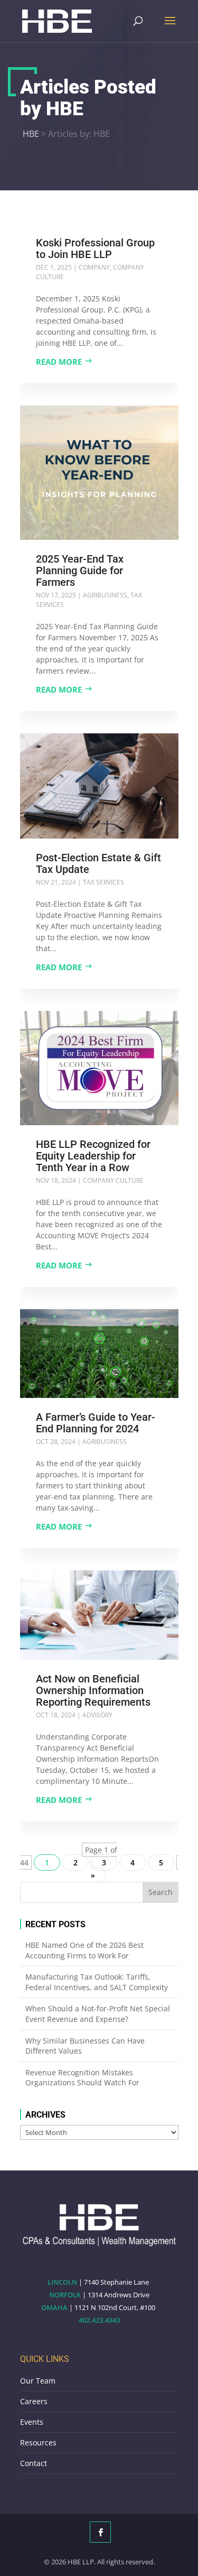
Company (94, 267)
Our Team (38, 2381)
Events (32, 2422)
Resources (38, 2442)
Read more (59, 362)
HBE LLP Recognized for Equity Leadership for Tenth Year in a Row (93, 1156)
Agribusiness (105, 595)
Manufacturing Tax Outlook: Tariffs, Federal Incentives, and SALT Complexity (97, 1982)
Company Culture (113, 1180)
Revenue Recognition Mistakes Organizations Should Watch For (82, 2078)
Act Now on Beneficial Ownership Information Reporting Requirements (93, 1690)
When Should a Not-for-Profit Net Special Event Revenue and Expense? (98, 2014)
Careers (34, 2401)
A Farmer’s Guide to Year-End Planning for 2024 (96, 1423)
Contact (34, 2463)
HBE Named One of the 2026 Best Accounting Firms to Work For (84, 1950)
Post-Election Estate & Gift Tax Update (98, 863)
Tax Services (103, 882)
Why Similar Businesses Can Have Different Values (85, 2046)
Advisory (97, 1715)
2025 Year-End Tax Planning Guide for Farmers (80, 571)
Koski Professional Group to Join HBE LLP (95, 249)
